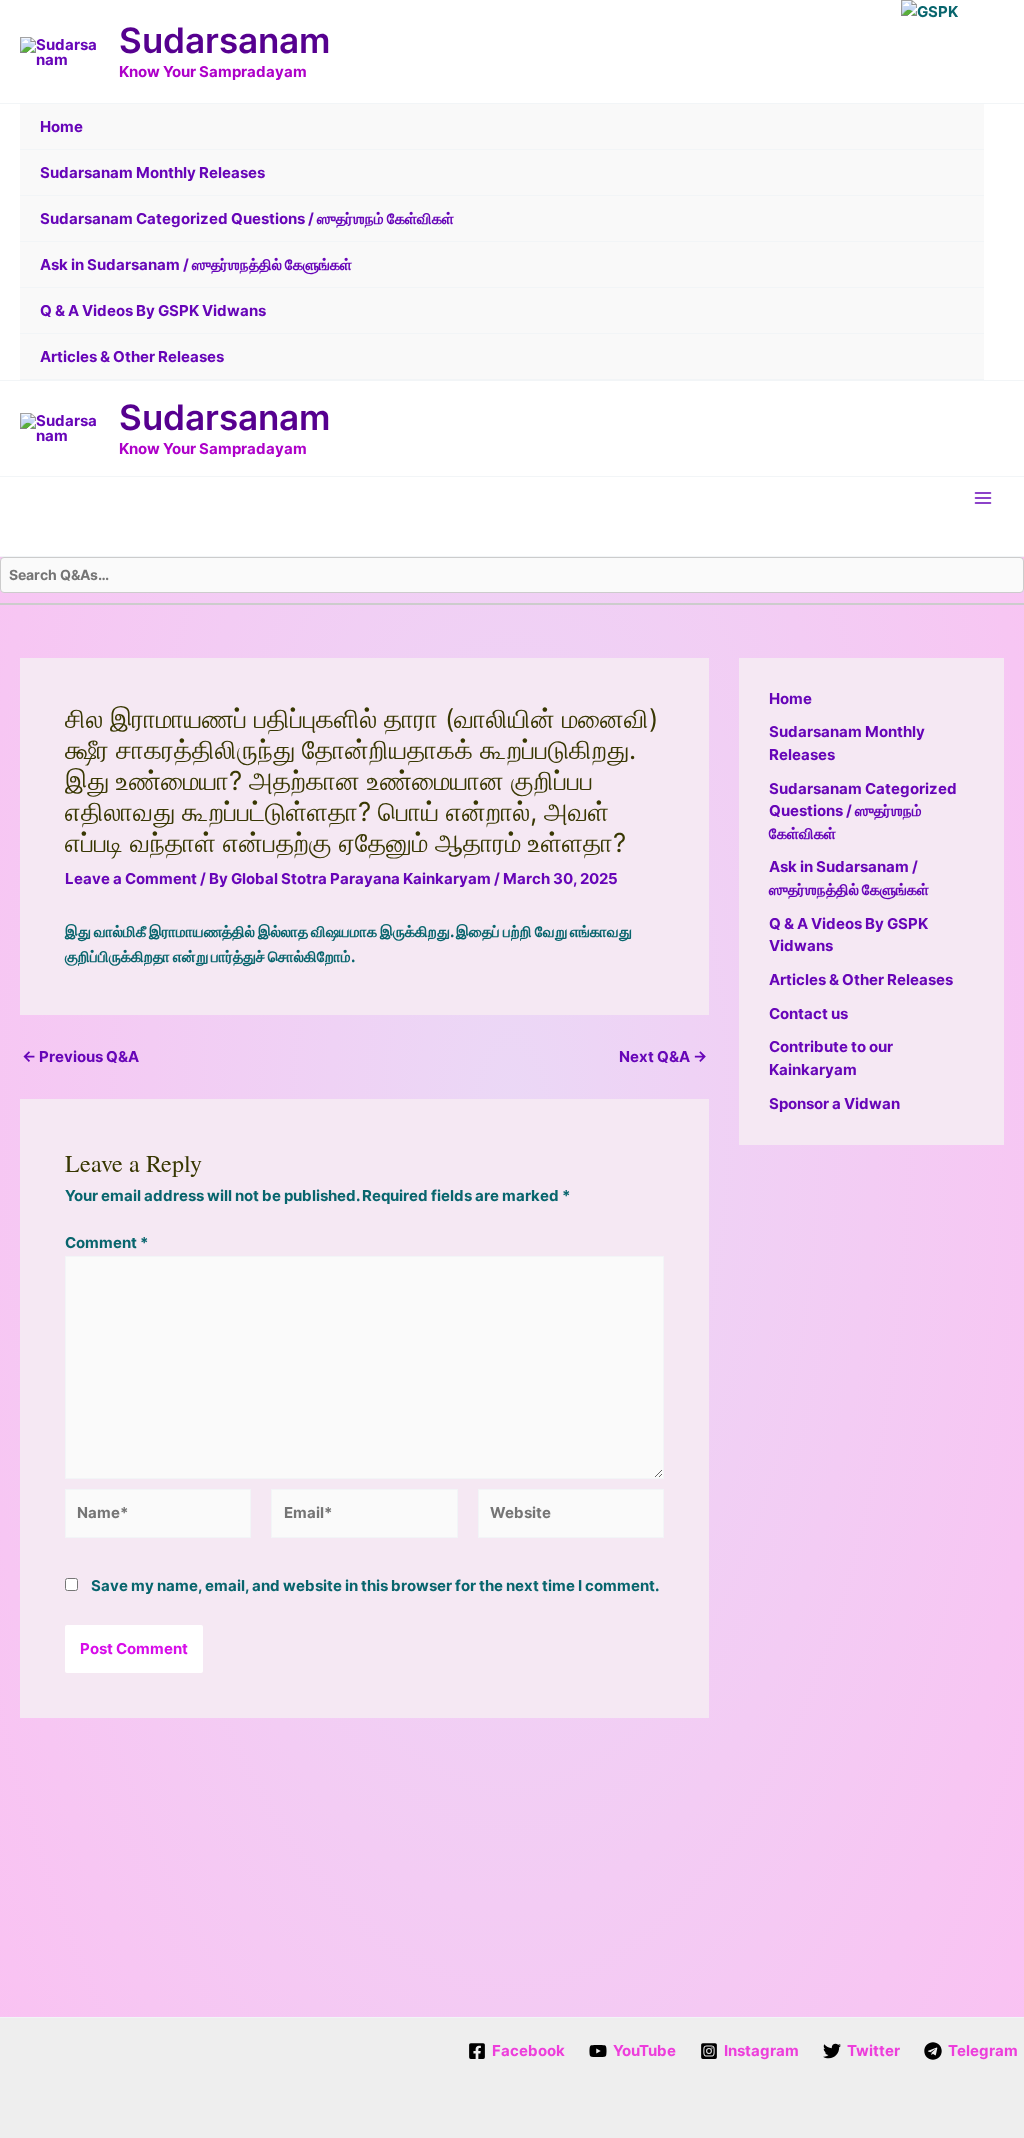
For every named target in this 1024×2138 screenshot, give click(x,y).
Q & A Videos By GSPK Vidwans (153, 310)
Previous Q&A (80, 1056)
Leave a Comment (131, 878)
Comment (106, 1242)
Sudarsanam (224, 40)
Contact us (808, 1013)
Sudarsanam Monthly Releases (152, 172)
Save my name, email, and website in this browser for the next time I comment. (375, 1585)
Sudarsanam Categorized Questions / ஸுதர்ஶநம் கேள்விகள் (247, 218)
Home (61, 126)
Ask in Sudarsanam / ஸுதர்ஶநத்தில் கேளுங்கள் (196, 264)
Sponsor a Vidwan (834, 1103)
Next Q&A (663, 1056)
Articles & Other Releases (132, 356)
